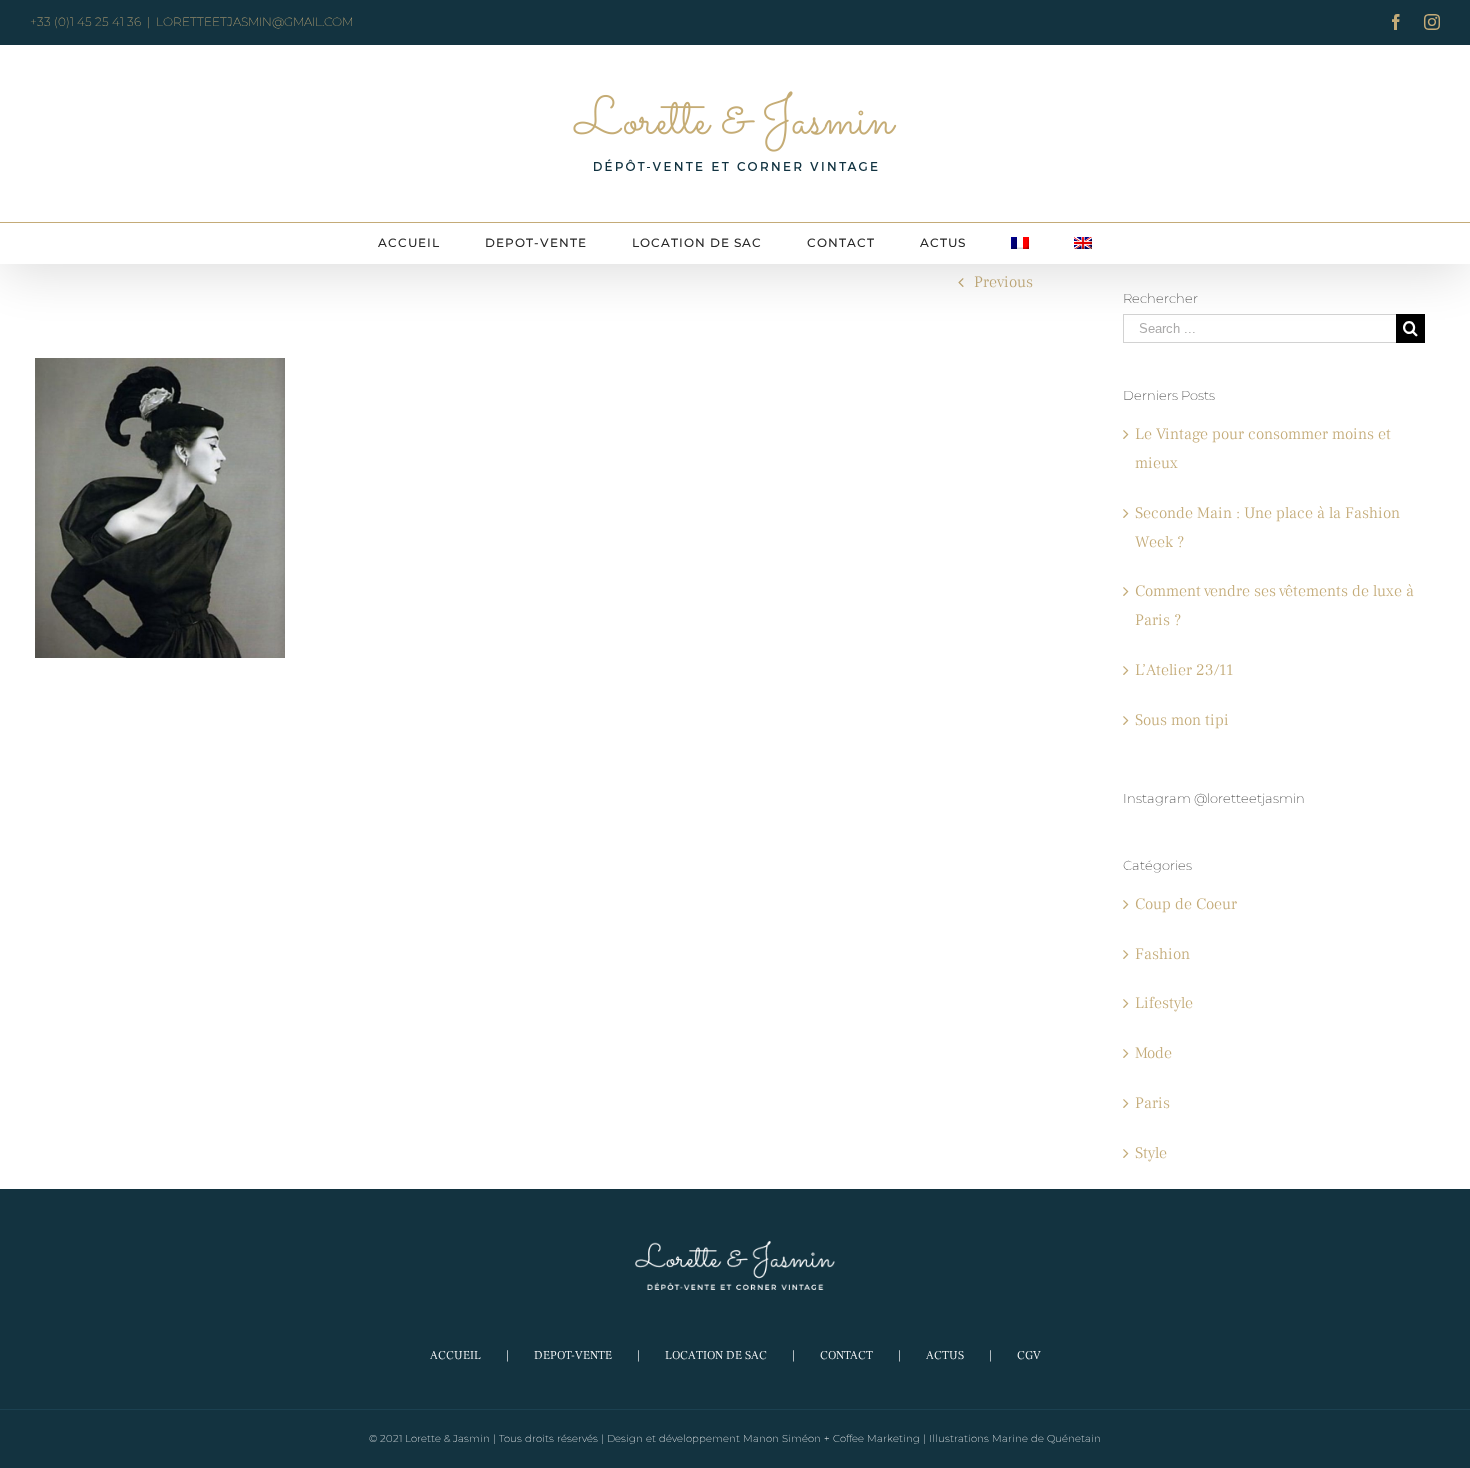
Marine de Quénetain (1046, 1438)
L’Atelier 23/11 (1184, 670)
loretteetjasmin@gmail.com (254, 21)
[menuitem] (409, 243)
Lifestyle (1164, 1003)
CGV (1029, 1355)
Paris (1152, 1103)
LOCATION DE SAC (716, 1355)
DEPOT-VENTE (573, 1355)
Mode (1153, 1053)
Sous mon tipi (1182, 720)
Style (1151, 1153)
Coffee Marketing (876, 1438)
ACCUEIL (455, 1355)
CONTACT (846, 1355)
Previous (1003, 282)
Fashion (1162, 954)
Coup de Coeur (1186, 904)
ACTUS (945, 1355)
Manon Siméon (782, 1438)
